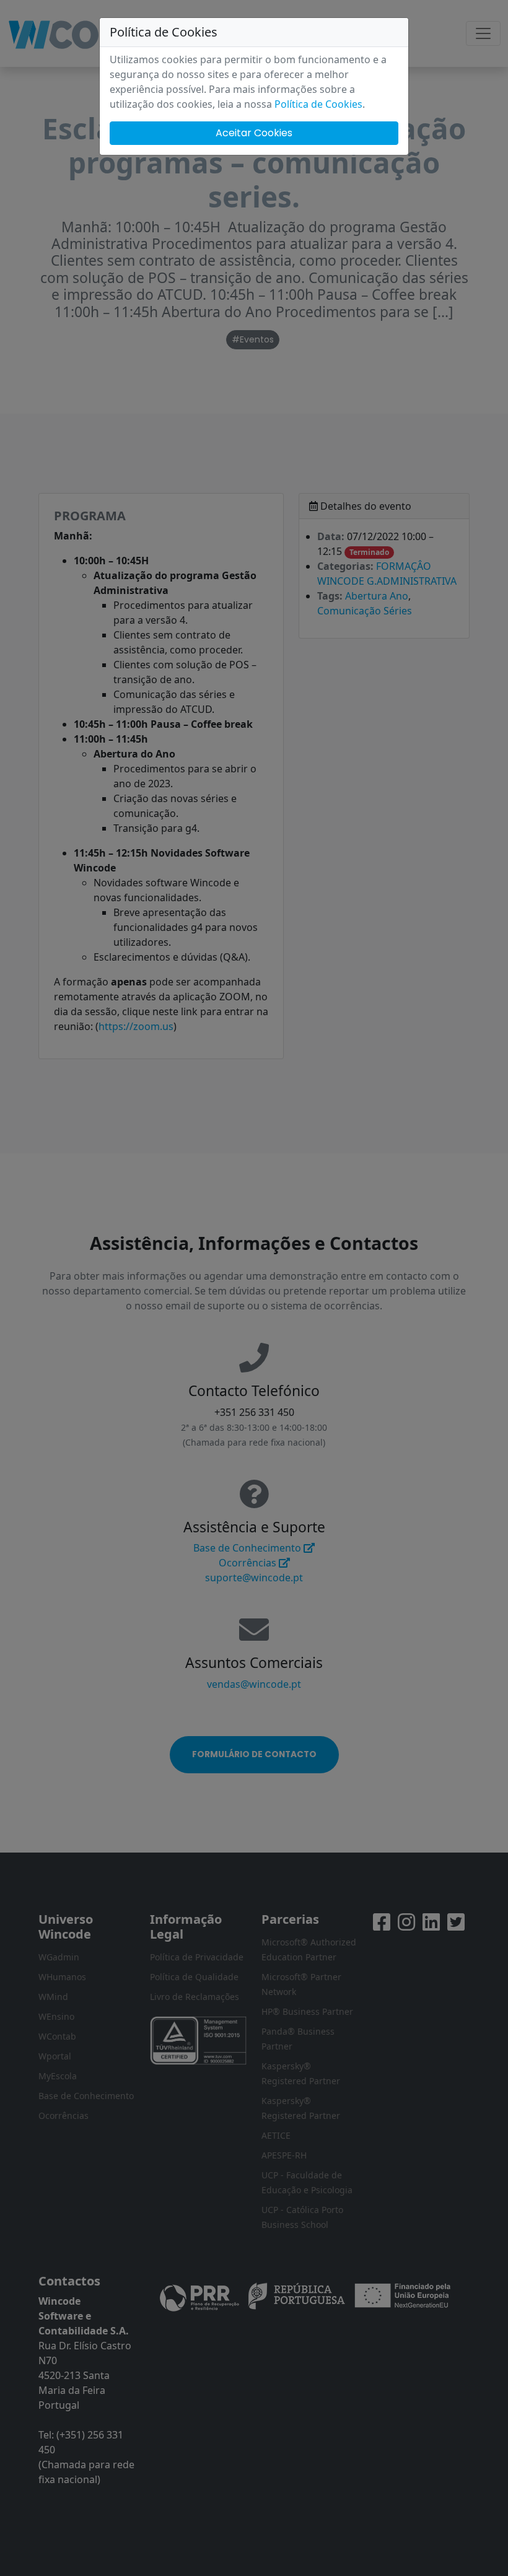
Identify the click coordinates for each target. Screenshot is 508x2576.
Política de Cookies (318, 104)
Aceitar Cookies (254, 133)
